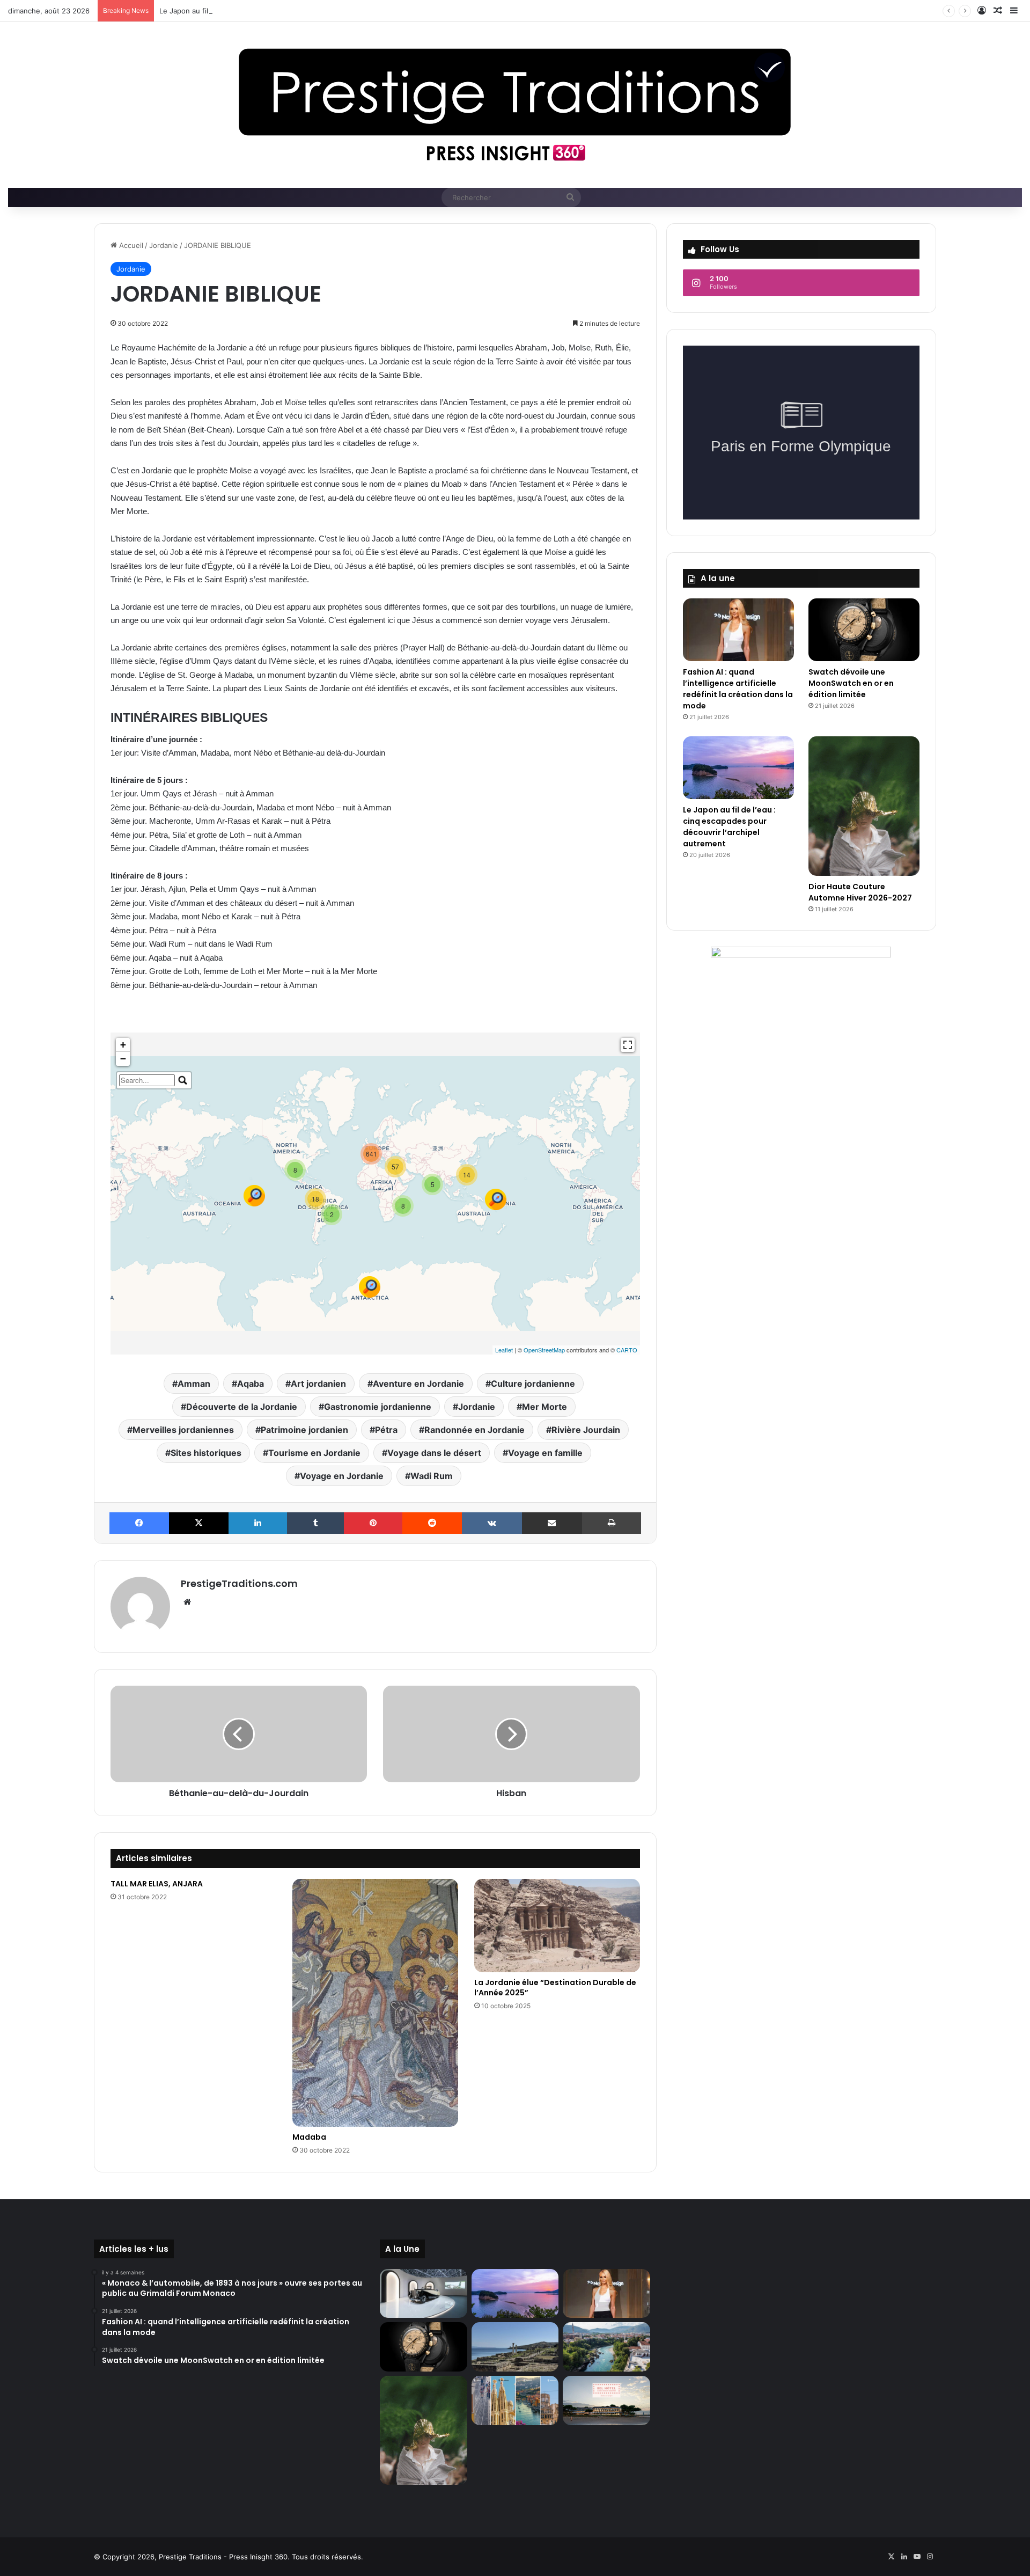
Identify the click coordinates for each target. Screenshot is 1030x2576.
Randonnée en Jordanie (474, 1430)
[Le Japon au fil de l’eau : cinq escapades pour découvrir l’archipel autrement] (738, 768)
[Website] (187, 1602)
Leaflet (504, 1350)
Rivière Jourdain (586, 1430)
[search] (147, 1080)
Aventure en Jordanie (418, 1384)
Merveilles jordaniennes (183, 1430)
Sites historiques (206, 1453)
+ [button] (123, 1045)
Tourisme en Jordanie (314, 1453)
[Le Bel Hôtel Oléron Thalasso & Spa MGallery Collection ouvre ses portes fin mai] (606, 2401)
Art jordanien (318, 1384)
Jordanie (164, 245)
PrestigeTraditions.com (239, 1583)
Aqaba (251, 1384)
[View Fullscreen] (628, 1045)
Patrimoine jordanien (304, 1430)
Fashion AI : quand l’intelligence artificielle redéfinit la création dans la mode (738, 689)
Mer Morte (545, 1407)
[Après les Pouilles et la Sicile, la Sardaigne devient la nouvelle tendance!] (515, 2347)
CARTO (627, 1350)
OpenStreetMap (544, 1350)
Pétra (386, 1430)
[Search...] (183, 1080)
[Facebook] (139, 1523)
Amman (194, 1384)
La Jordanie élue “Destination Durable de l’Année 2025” (555, 1988)
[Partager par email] (552, 1523)
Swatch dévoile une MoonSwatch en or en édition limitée (851, 683)
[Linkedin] (258, 1523)
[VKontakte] (492, 1523)
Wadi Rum (432, 1476)
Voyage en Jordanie (342, 1476)
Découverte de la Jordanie (242, 1407)
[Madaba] (375, 2003)
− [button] (123, 1059)
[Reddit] (432, 1523)
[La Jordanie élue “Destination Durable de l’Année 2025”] (557, 1926)
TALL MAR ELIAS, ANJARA (157, 1884)
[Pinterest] (373, 1523)
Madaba (309, 2137)
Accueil (130, 245)
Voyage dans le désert (434, 1453)
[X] (199, 1523)
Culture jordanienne (533, 1384)
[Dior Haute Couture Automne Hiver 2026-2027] (864, 806)
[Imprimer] (612, 1523)
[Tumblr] (315, 1523)
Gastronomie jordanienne (378, 1407)
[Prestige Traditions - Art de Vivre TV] (515, 105)
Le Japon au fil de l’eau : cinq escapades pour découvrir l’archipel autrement (286, 11)
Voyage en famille (545, 1453)
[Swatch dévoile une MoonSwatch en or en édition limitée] (864, 630)
